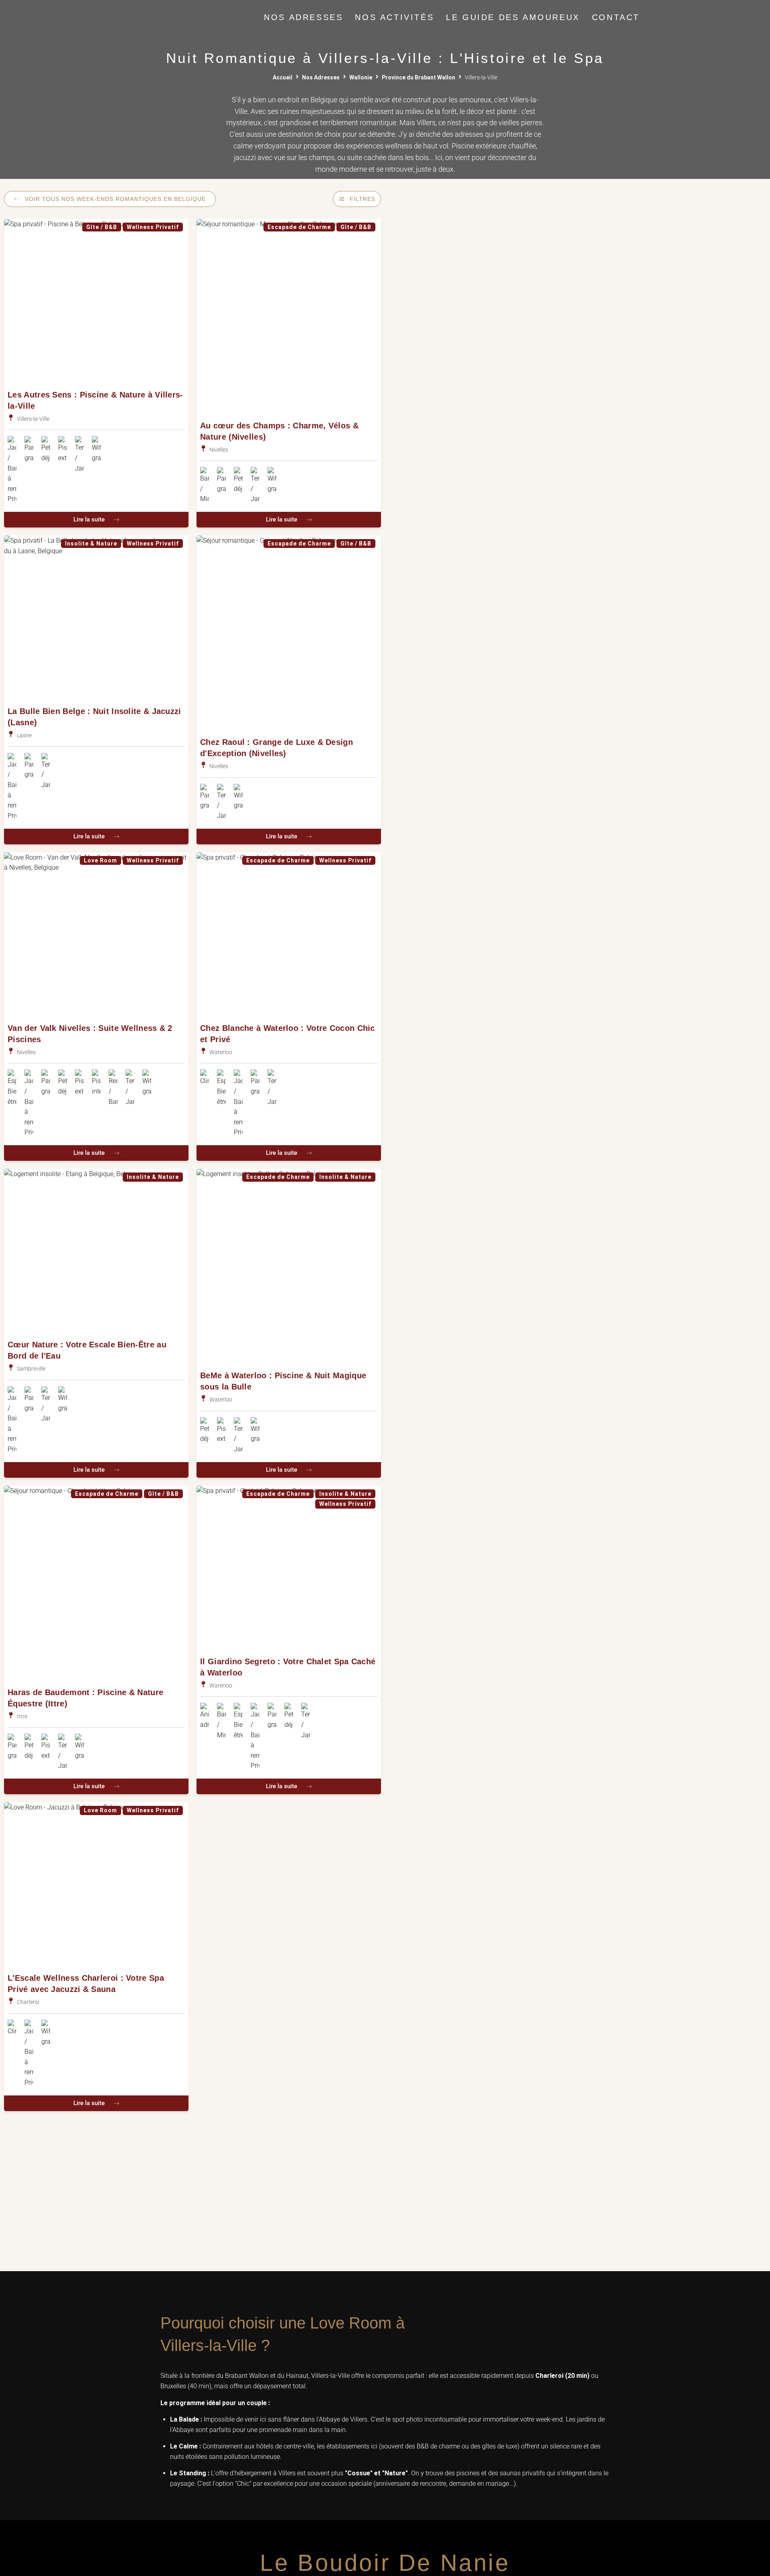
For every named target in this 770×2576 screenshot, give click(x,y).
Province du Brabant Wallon (418, 77)
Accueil (283, 77)
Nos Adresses (321, 77)
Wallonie (361, 77)
